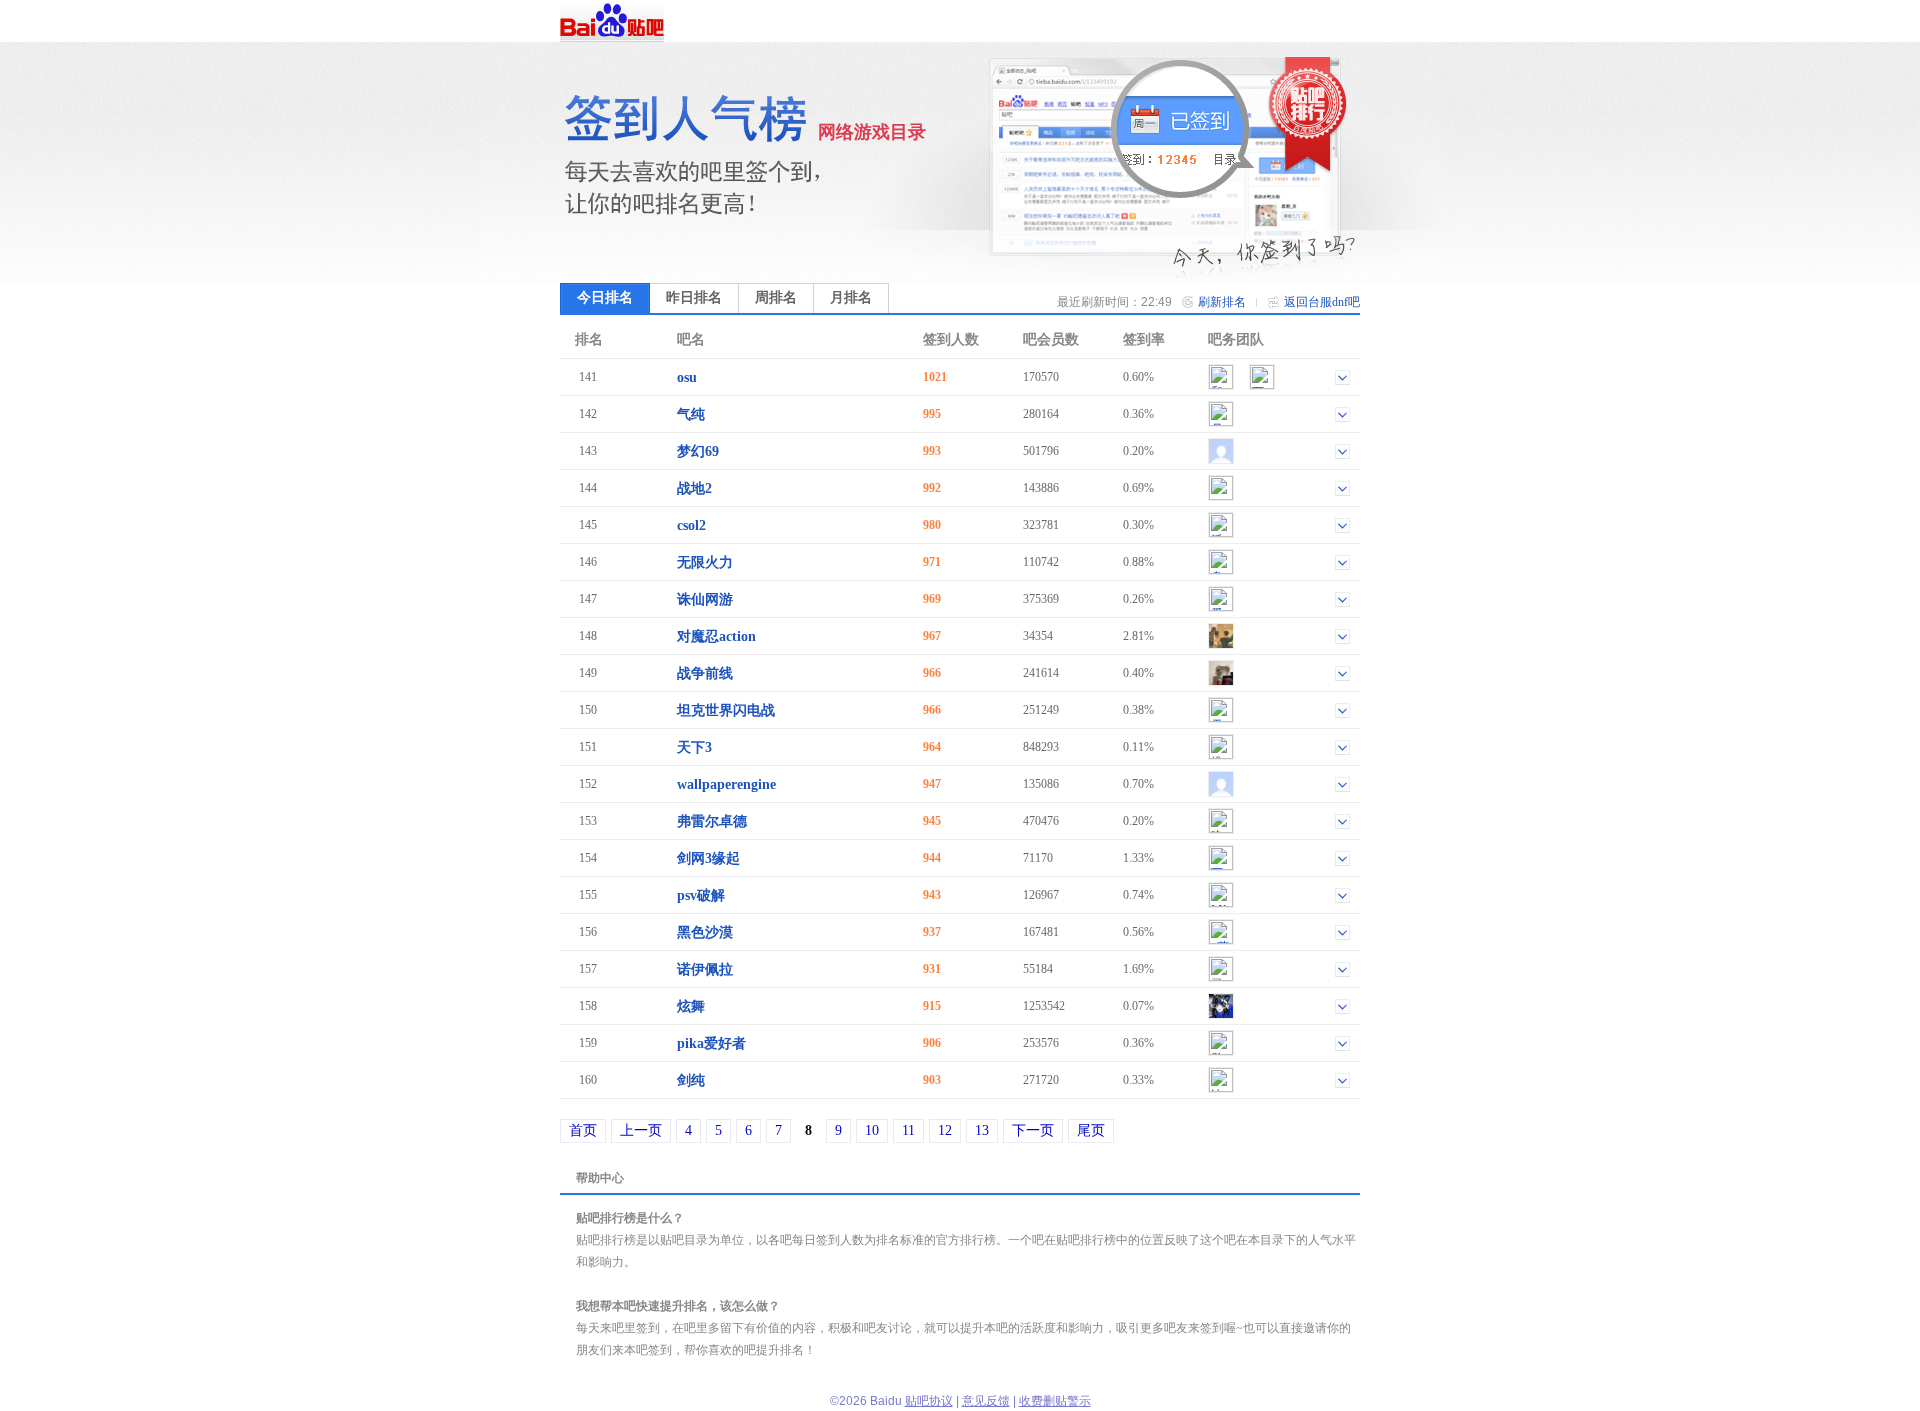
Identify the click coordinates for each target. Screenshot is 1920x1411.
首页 (583, 1130)
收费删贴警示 (1055, 1401)
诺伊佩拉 (705, 969)
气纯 (691, 414)
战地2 (694, 488)
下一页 (1033, 1130)
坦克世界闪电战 (726, 710)
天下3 (694, 747)
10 (872, 1130)
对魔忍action (716, 636)
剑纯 (691, 1080)
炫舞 (691, 1006)
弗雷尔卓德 (712, 821)
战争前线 (705, 673)
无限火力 (705, 562)
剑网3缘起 (708, 858)
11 (908, 1130)
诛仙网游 (705, 599)
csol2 (691, 525)
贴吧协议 (929, 1401)
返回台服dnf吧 (1322, 302)
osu (687, 377)
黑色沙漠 (705, 932)
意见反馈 (986, 1401)
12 (945, 1130)
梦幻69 (698, 451)
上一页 (641, 1130)
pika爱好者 (711, 1043)
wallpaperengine (726, 784)
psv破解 (701, 895)
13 (982, 1130)
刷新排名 (1222, 302)
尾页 (1091, 1130)
